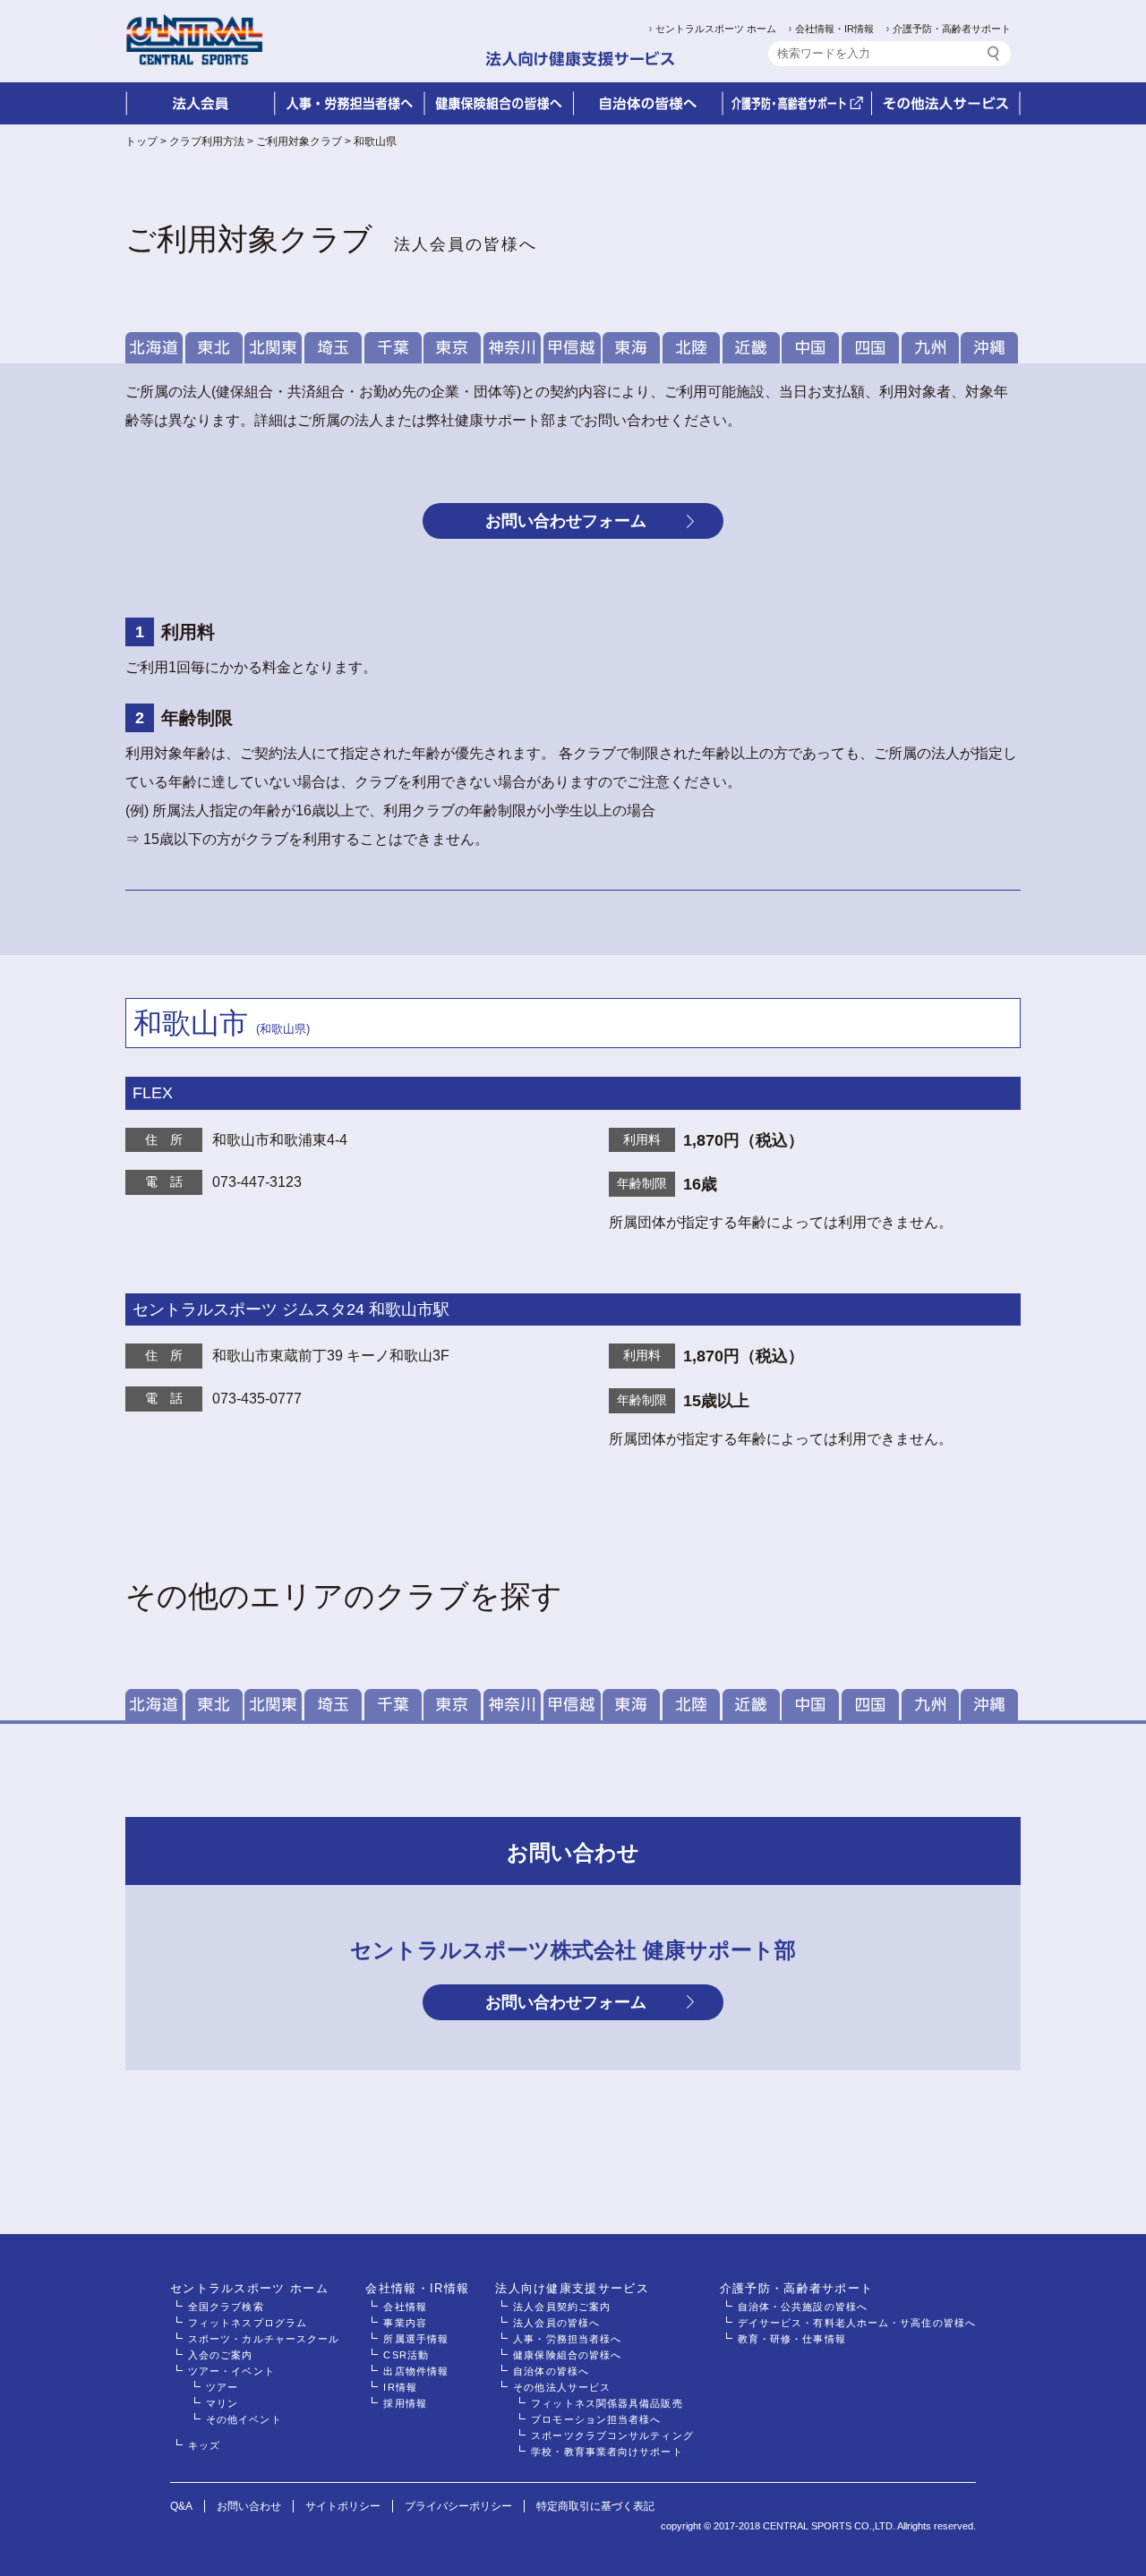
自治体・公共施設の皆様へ (803, 2307)
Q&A (181, 2506)
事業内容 (405, 2323)
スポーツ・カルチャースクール (264, 2339)
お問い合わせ (249, 2506)
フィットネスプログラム (248, 2323)
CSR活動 (406, 2355)
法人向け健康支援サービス (572, 2288)
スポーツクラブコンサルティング (612, 2435)
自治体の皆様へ (551, 2371)
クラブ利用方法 (207, 141)
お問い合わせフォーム (566, 521)
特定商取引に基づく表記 (595, 2506)
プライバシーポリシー (458, 2506)
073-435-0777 (257, 1399)
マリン (222, 2403)
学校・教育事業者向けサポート (607, 2452)
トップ (141, 141)
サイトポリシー (343, 2506)
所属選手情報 (416, 2339)
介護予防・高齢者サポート (952, 29)
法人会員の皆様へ (556, 2323)
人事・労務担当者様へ (567, 2339)
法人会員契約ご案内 (562, 2307)
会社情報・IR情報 (834, 29)
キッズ (204, 2445)
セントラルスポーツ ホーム (716, 29)
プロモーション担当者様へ (596, 2419)
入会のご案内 (221, 2355)
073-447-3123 (257, 1182)
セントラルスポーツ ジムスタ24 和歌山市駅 (291, 1309)
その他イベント (244, 2419)
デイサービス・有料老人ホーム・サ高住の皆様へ (857, 2323)
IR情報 (400, 2387)
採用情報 (405, 2403)
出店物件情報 (416, 2371)
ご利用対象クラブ (299, 141)
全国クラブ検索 (226, 2307)
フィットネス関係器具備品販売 (607, 2403)
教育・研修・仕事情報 (792, 2339)
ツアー (222, 2387)
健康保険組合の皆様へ (567, 2355)
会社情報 (405, 2307)
